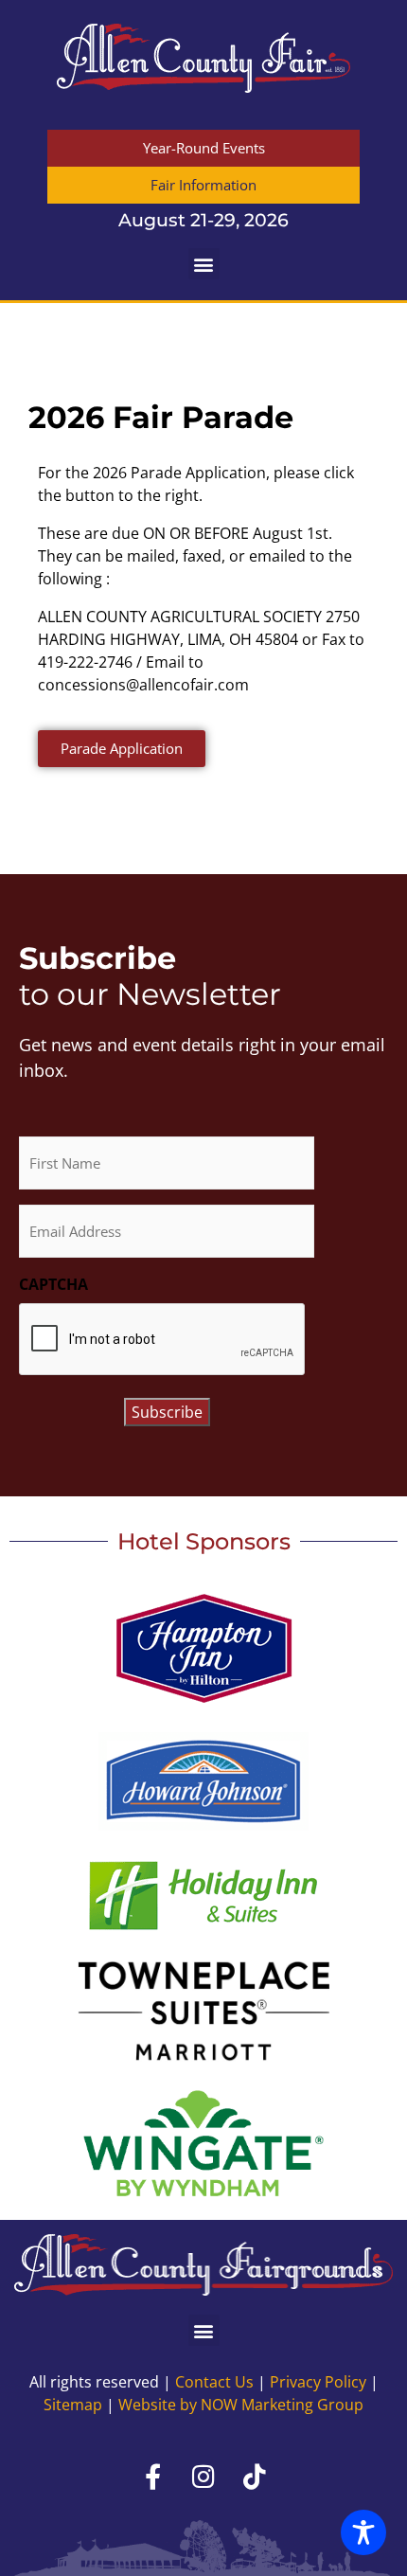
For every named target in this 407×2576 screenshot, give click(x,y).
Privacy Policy (318, 2382)
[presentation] (163, 1340)
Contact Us (214, 2382)
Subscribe (167, 1412)
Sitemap (73, 2405)
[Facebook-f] (152, 2476)
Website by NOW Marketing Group (241, 2405)
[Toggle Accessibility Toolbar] (363, 2532)
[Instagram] (203, 2476)
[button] (204, 264)
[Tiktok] (255, 2476)
